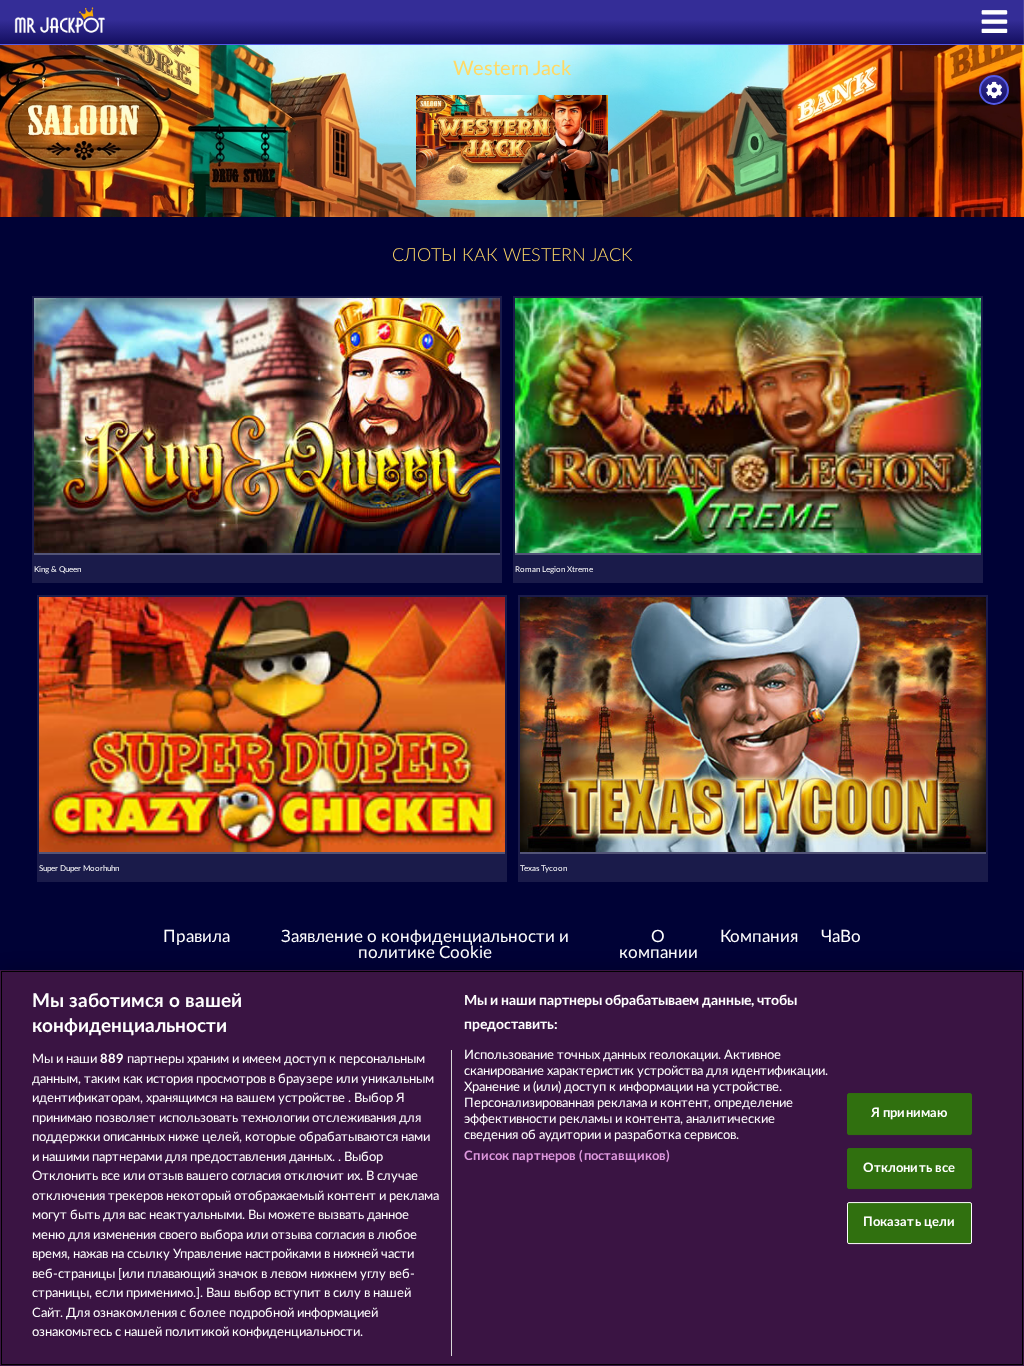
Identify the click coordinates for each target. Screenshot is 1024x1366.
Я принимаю (909, 1113)
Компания (759, 937)
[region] (512, 1168)
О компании (658, 945)
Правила (196, 937)
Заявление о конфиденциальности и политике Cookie (425, 945)
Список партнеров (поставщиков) (567, 1156)
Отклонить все (909, 1168)
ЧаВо (841, 937)
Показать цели (909, 1222)
